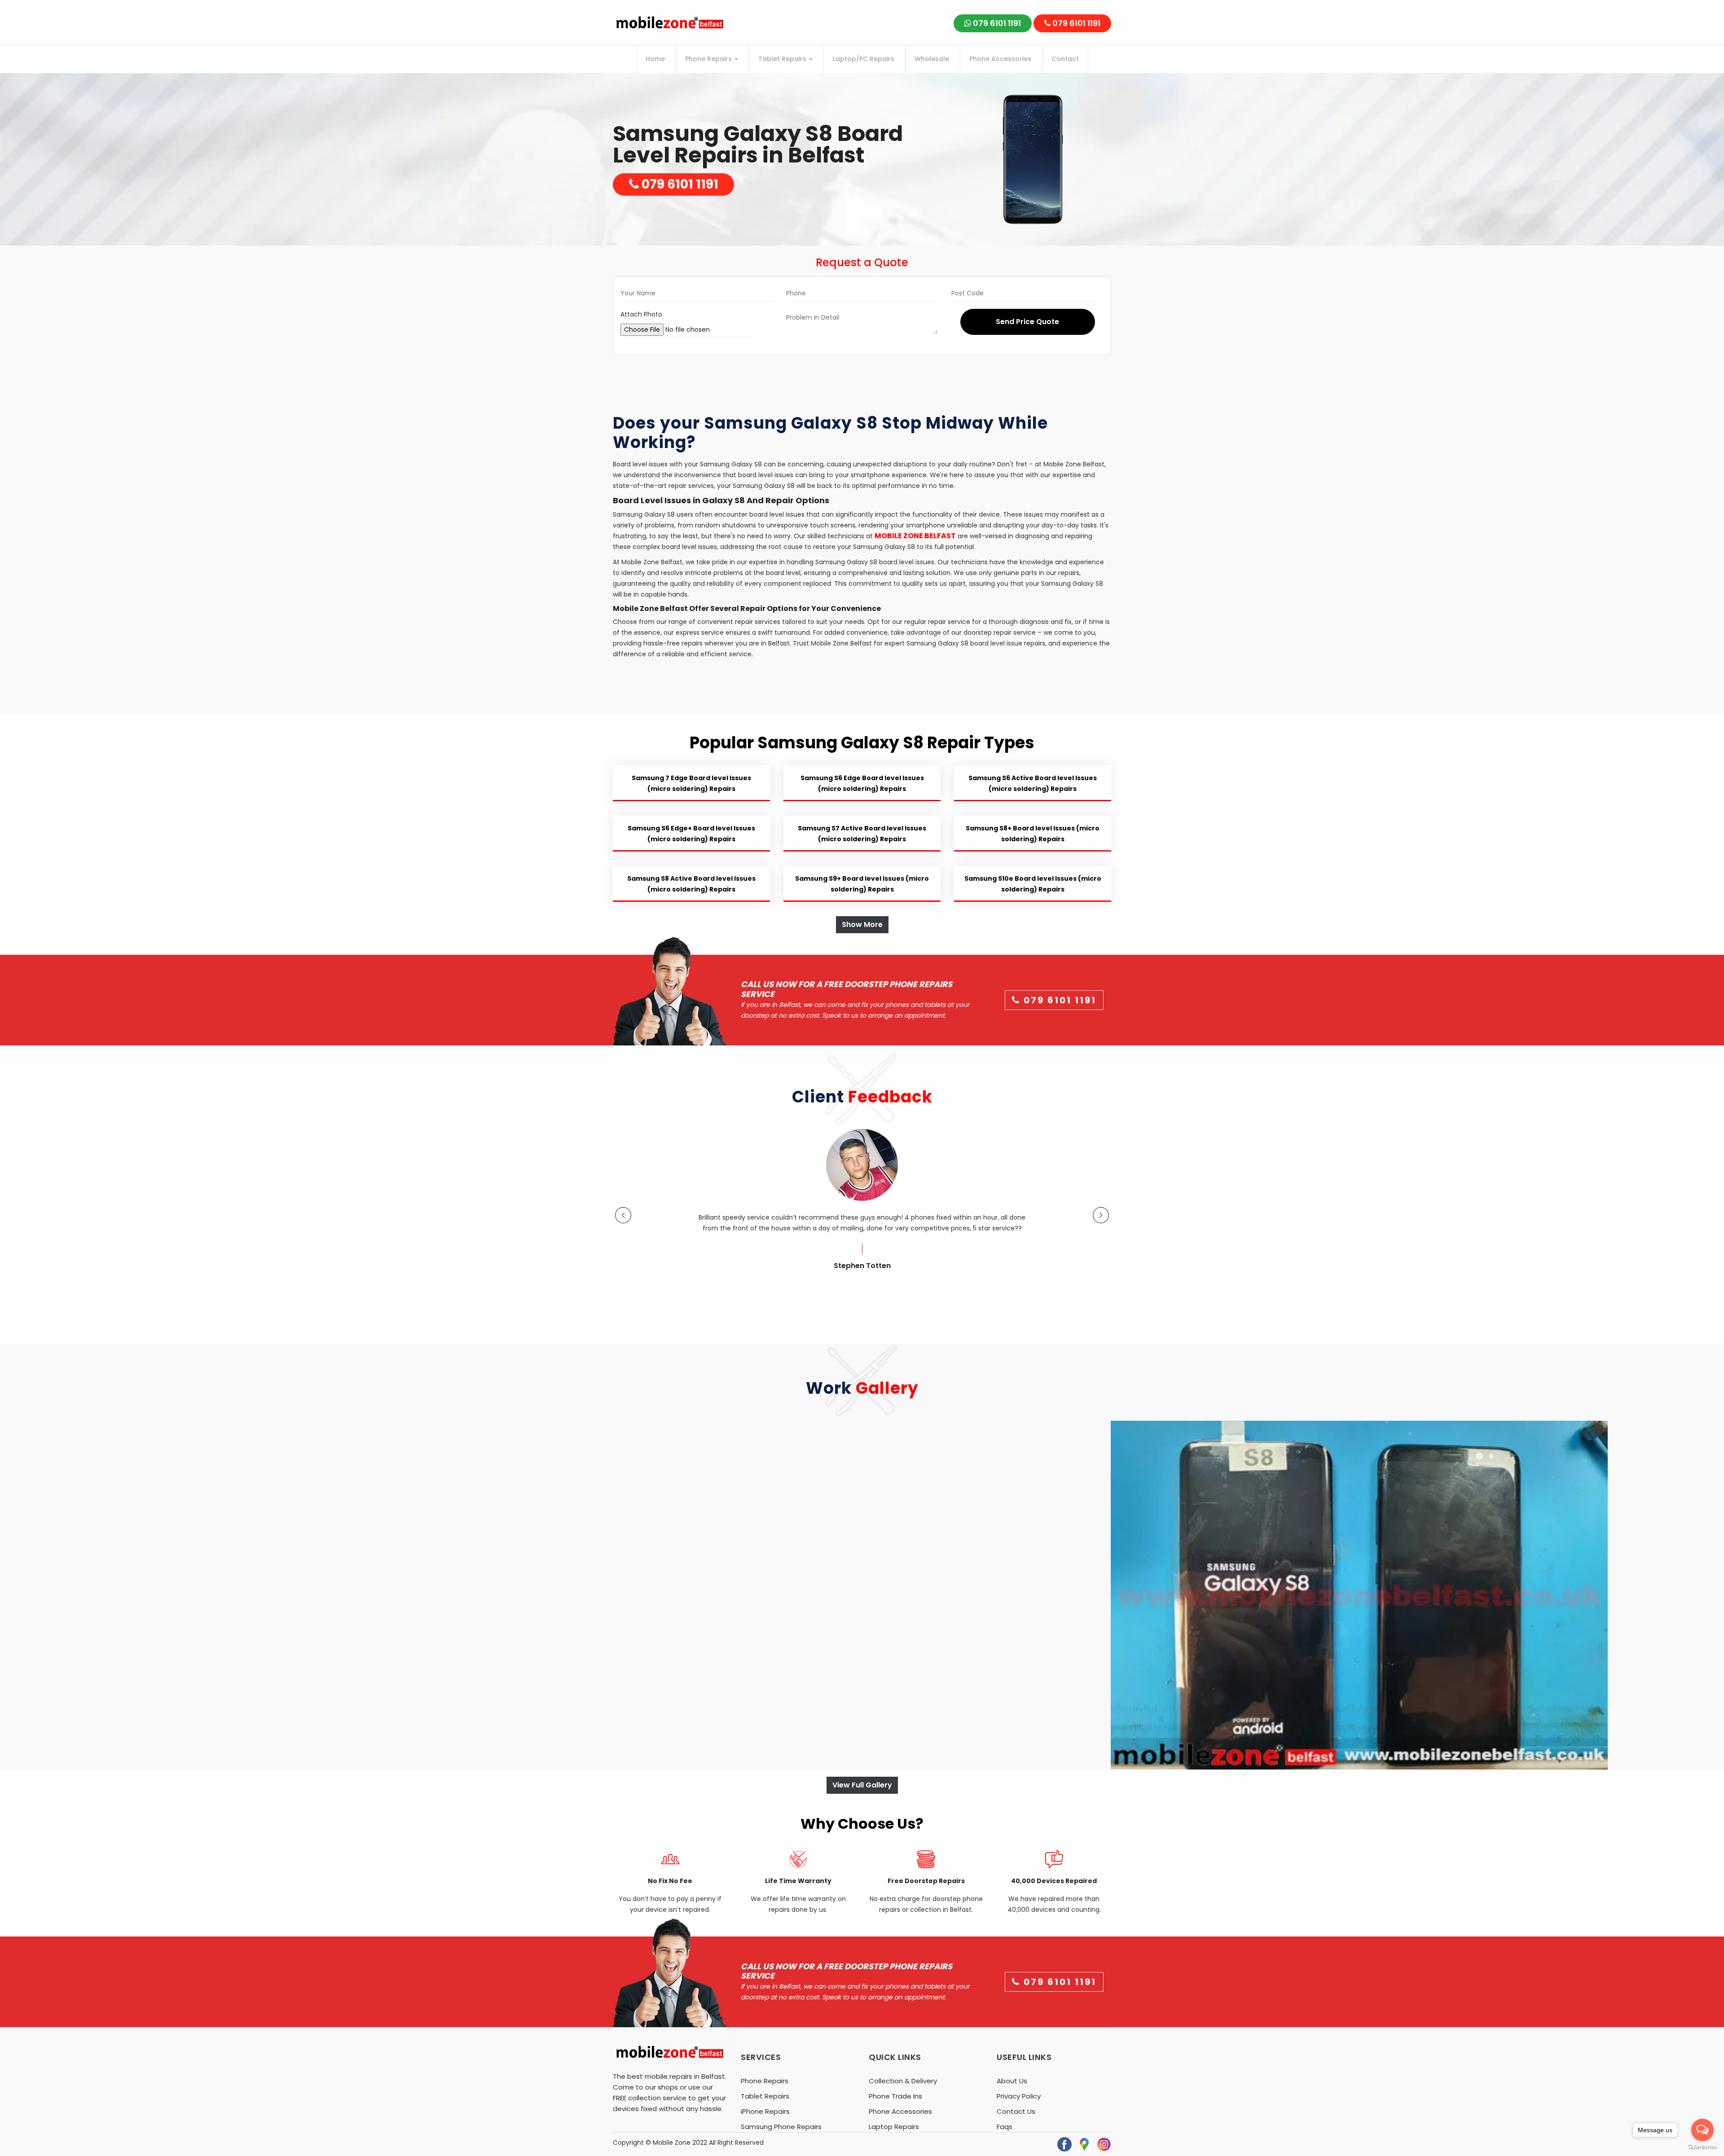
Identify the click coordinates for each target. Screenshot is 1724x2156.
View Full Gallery (862, 1785)
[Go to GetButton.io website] (1702, 2147)
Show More (862, 924)
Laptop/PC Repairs (864, 59)
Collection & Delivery (903, 2081)
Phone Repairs (709, 59)
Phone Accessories (1000, 59)
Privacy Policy (1019, 2096)
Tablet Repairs (783, 59)
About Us (1012, 2081)
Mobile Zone (672, 2143)
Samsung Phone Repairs (781, 2127)
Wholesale (932, 59)
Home (655, 59)
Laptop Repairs (894, 2127)
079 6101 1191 (996, 23)
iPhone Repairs (765, 2111)
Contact (1065, 59)
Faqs (1005, 2127)
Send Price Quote (1027, 322)
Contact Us (1016, 2111)
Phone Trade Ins (895, 2096)
